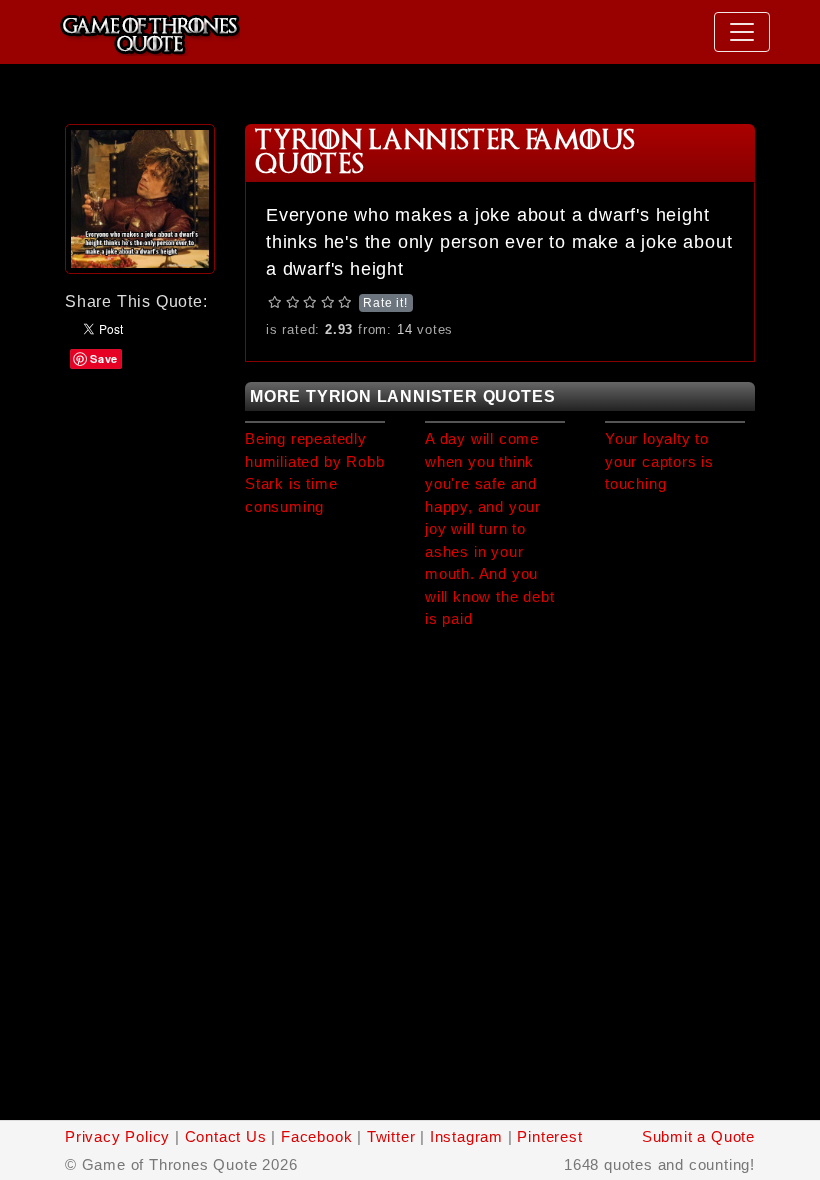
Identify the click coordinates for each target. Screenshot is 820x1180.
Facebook (316, 1136)
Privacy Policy (117, 1136)
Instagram (466, 1136)
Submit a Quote (698, 1136)
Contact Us (226, 1136)
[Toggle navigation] (742, 32)
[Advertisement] (140, 432)
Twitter (391, 1136)
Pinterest (549, 1136)
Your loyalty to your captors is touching (659, 461)
